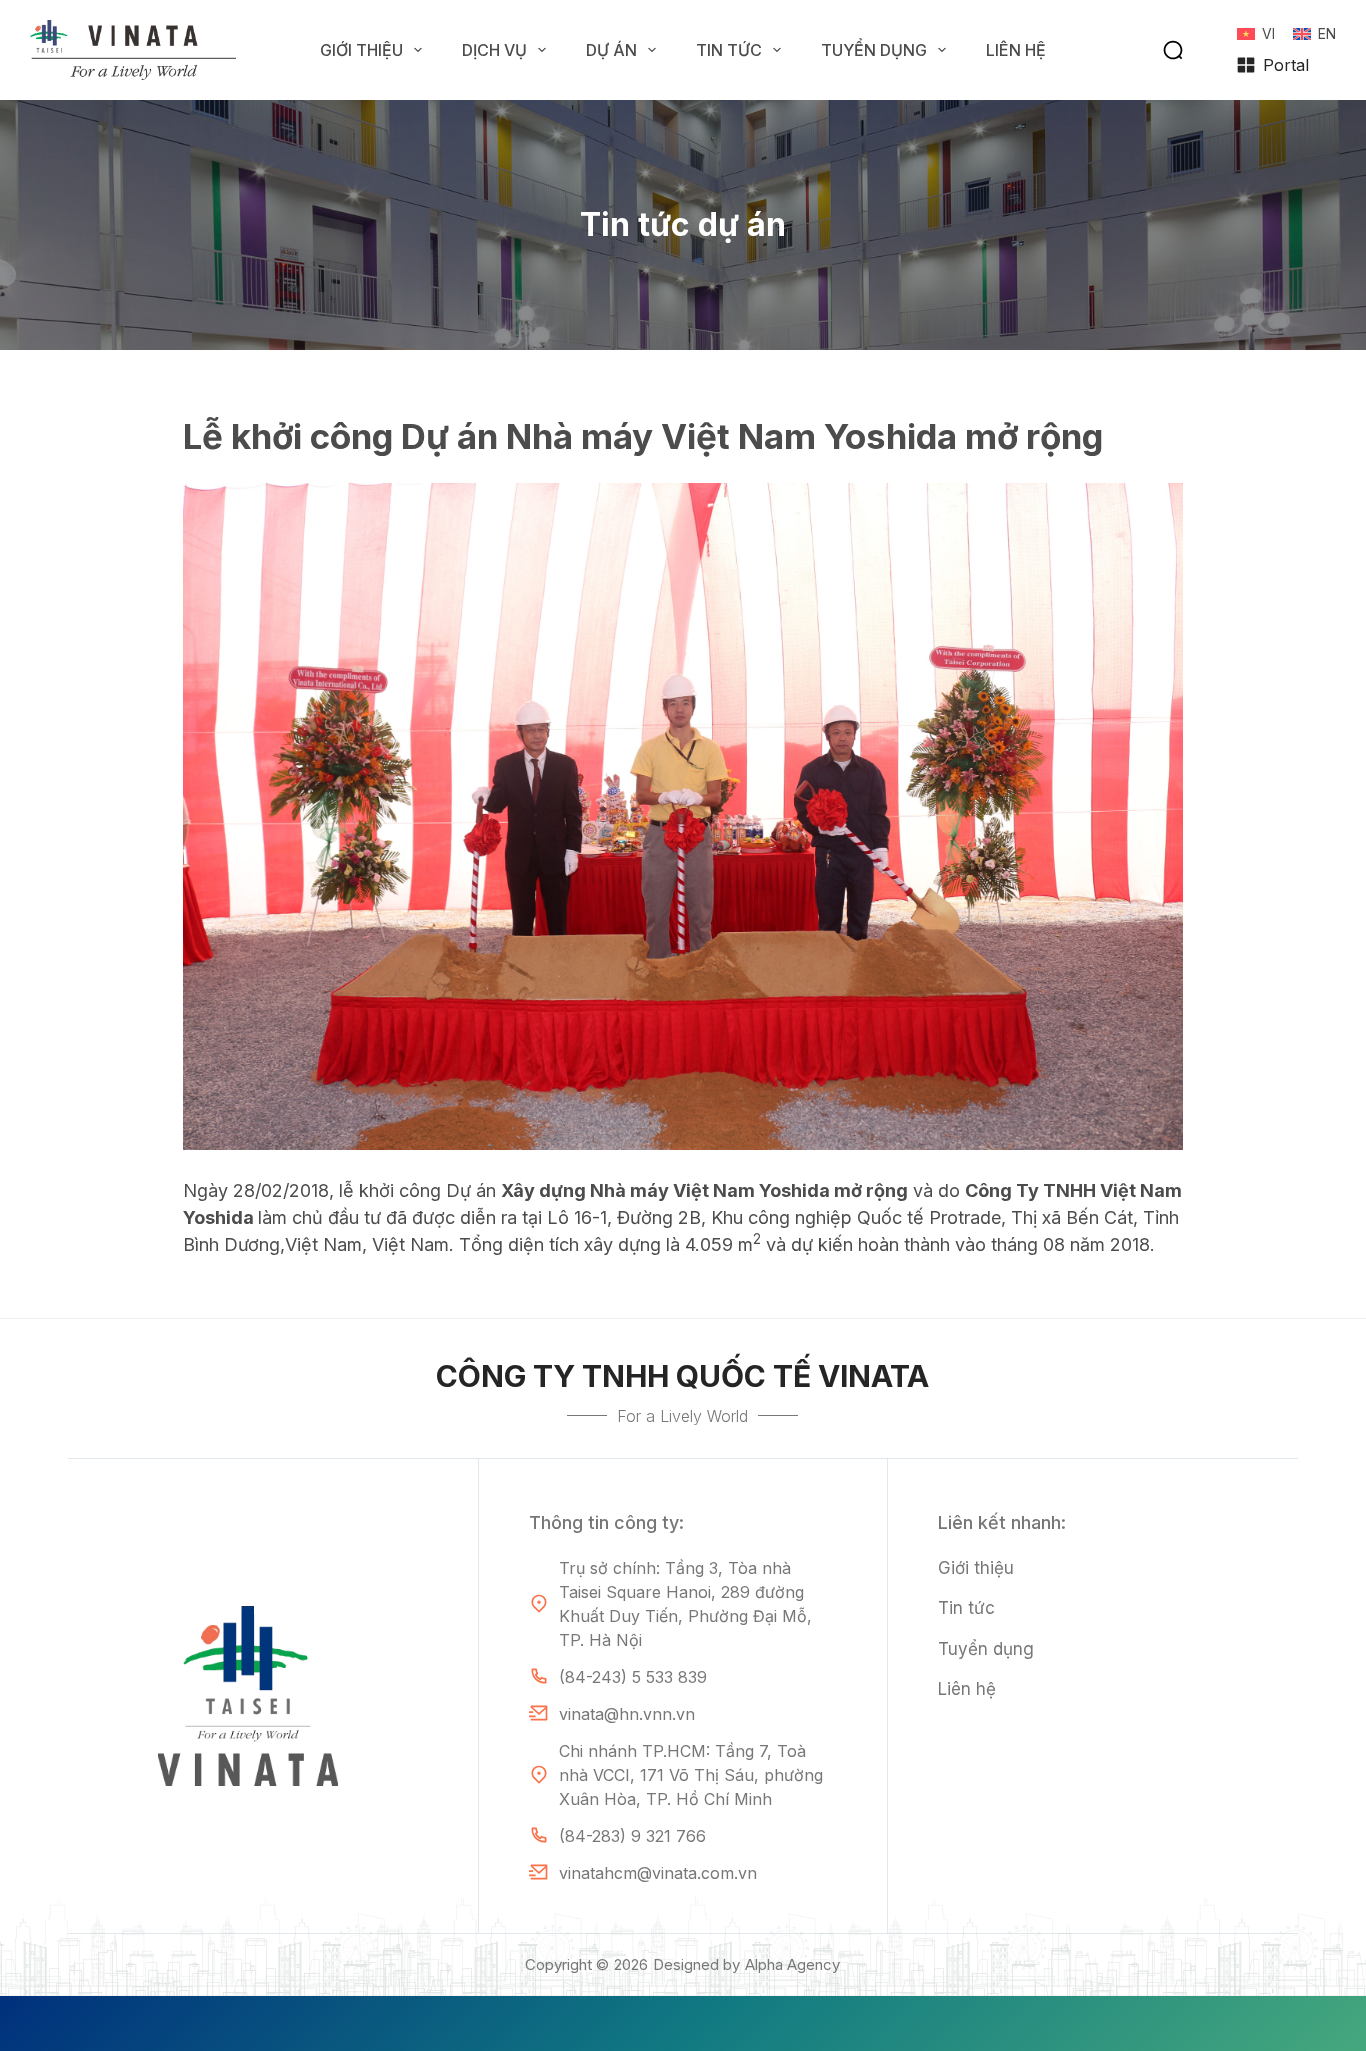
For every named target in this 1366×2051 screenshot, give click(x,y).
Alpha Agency (792, 1964)
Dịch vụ (494, 50)
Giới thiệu (361, 50)
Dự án (611, 50)
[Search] (1173, 50)
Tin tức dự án (683, 224)
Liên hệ (1016, 50)
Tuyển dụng (874, 50)
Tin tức (729, 50)
